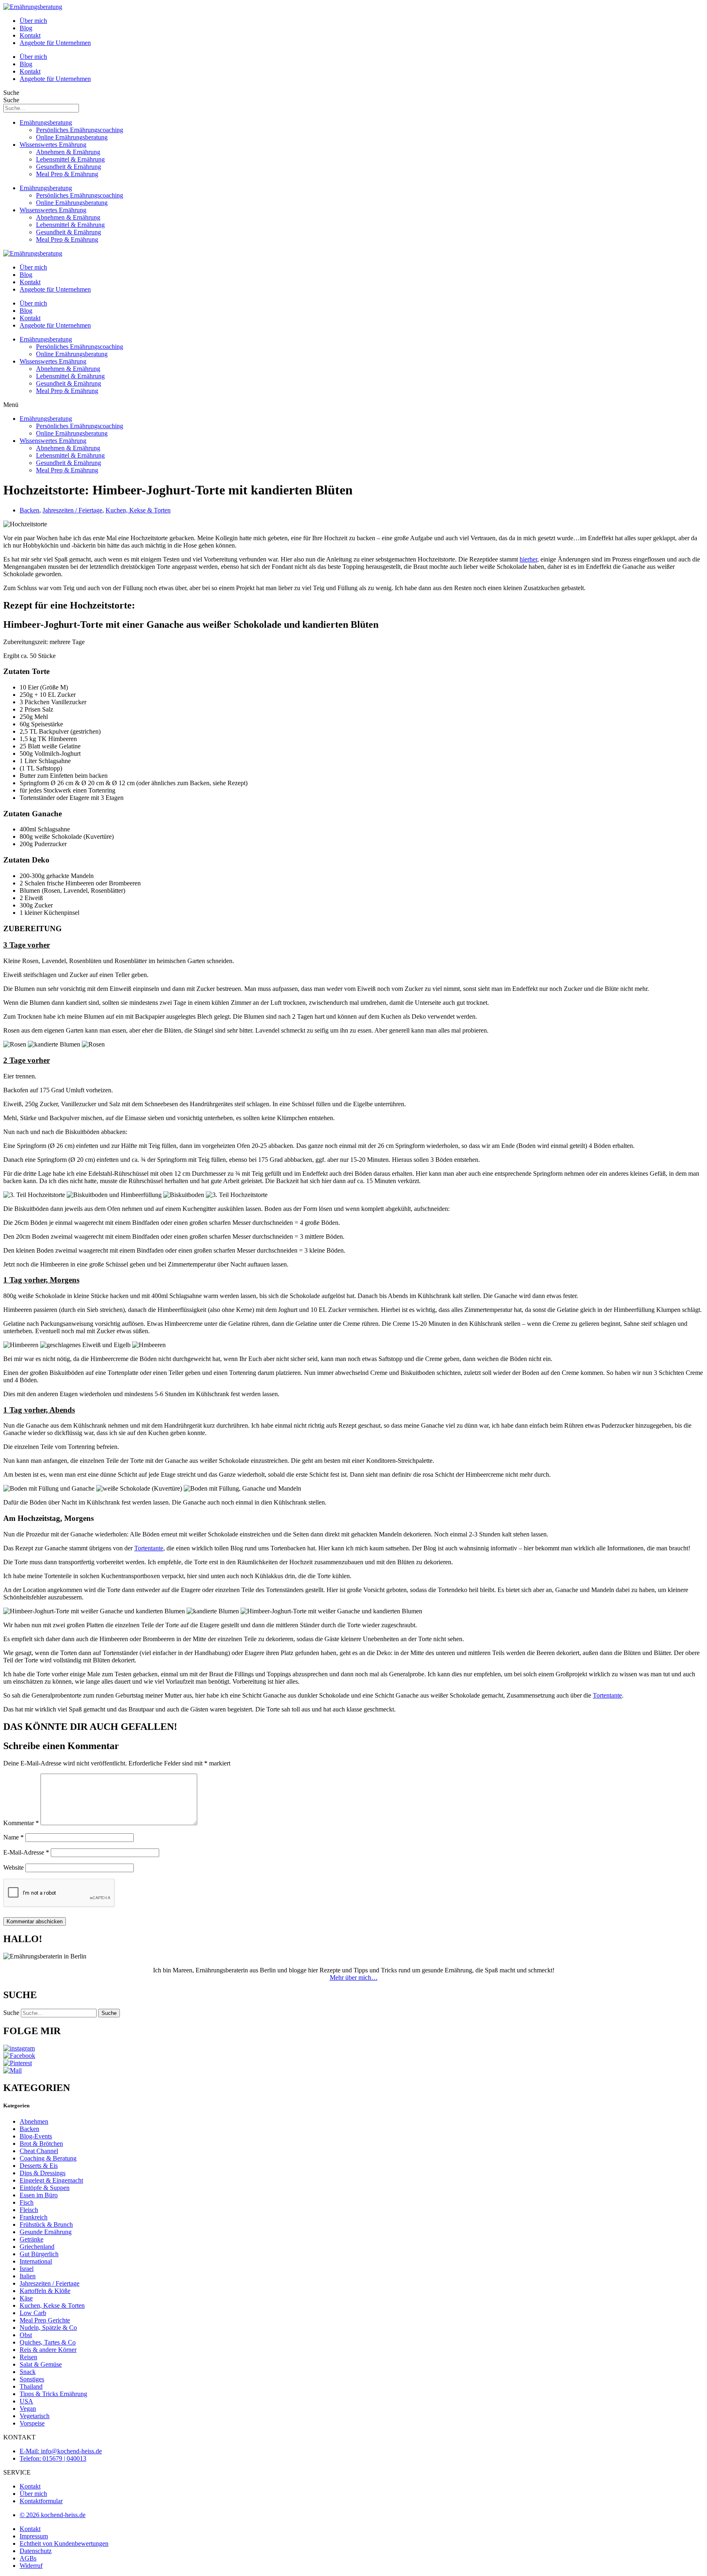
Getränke (32, 2239)
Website (14, 1867)
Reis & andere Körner (48, 2350)
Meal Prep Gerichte (45, 2320)
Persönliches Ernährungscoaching (80, 130)
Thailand (31, 2386)
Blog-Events (36, 2136)
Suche (11, 93)
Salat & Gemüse (41, 2364)
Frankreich (34, 2217)
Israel (27, 2269)
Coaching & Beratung (48, 2158)
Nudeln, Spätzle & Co (48, 2328)
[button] (353, 405)
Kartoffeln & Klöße (45, 2291)
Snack (28, 2372)
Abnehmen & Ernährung (68, 152)
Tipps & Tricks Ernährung (53, 2394)
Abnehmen (34, 2121)
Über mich (33, 21)
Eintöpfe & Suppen (45, 2188)
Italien (28, 2276)
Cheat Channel (39, 2151)
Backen (29, 510)
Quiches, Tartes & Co (48, 2342)
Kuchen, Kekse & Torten (138, 510)
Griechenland (37, 2247)
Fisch (27, 2202)
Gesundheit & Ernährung (69, 167)
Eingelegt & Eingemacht (51, 2180)
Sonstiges (32, 2379)
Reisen (28, 2357)
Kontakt (30, 35)
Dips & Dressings (43, 2173)
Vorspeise (32, 2423)
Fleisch (29, 2210)
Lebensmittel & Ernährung (70, 159)
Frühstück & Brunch (46, 2225)
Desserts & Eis (39, 2166)
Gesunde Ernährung (46, 2232)
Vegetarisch (35, 2416)
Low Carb (33, 2313)
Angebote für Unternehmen (55, 43)
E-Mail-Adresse (26, 1852)
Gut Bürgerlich (39, 2254)
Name (14, 1837)
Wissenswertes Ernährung (53, 145)
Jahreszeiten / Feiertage (72, 510)
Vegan (28, 2409)
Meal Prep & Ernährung (67, 174)
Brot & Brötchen (41, 2144)
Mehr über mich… (354, 1977)
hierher (528, 559)
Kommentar (21, 1823)
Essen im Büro (39, 2195)
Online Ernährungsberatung (72, 137)
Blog (26, 28)
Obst (26, 2335)
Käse (26, 2298)
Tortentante (149, 1548)
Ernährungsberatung (46, 122)
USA (26, 2401)
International (36, 2261)
